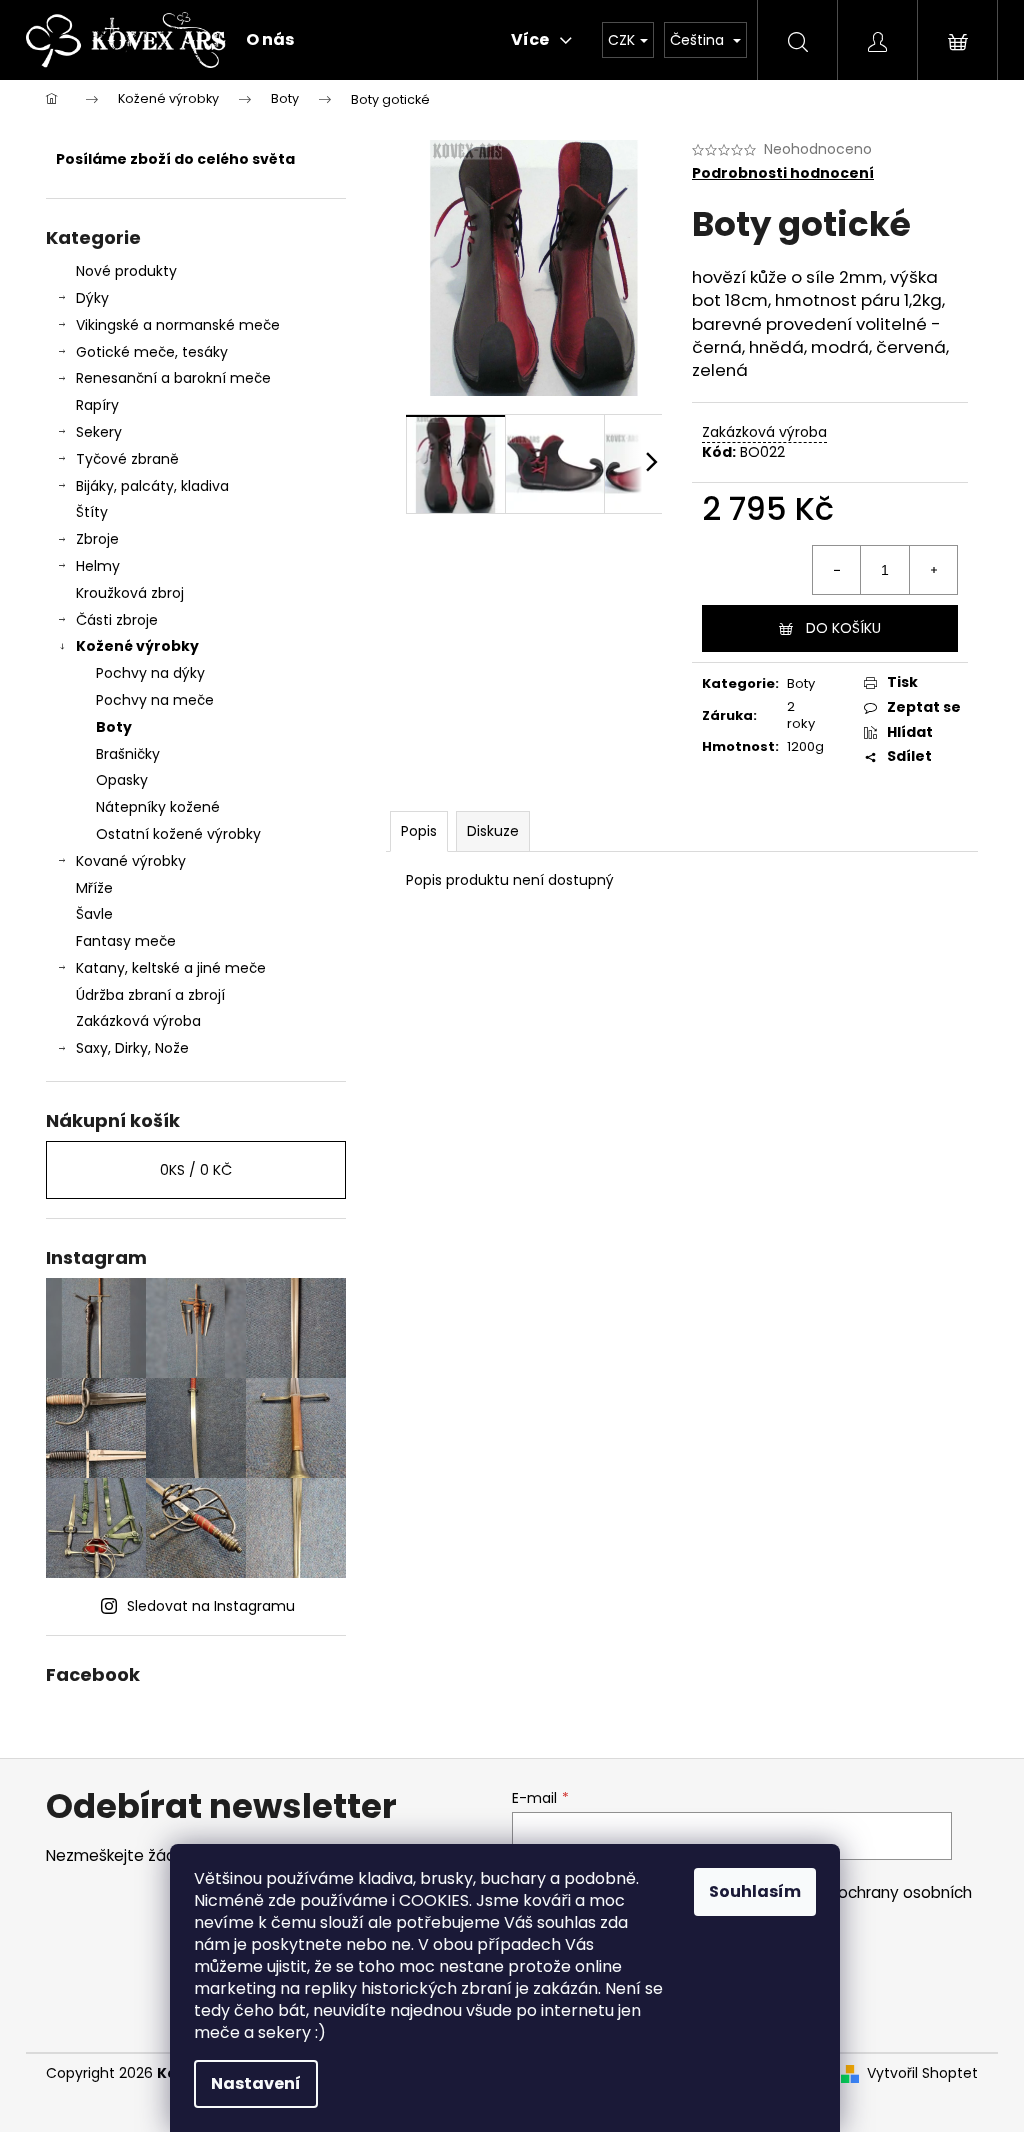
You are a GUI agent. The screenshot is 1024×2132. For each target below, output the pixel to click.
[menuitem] (270, 40)
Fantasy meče (126, 941)
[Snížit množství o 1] (837, 570)
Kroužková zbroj (130, 593)
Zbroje (97, 539)
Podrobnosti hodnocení (783, 173)
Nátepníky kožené (158, 807)
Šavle (94, 914)
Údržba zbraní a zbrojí (150, 995)
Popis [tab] (419, 831)
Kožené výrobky (137, 646)
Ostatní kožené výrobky (178, 834)
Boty (114, 727)
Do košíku (843, 628)
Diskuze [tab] (493, 831)
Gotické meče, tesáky (152, 352)
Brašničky (128, 754)
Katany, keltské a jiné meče (171, 968)
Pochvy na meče (155, 700)
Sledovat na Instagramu (211, 1606)
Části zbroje (117, 620)
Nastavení (256, 2083)
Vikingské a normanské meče (178, 325)
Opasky (122, 780)
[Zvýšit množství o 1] (933, 570)
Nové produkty (126, 271)
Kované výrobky (131, 861)
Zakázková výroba (138, 1021)
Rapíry (97, 405)
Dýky (92, 298)
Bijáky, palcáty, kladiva (152, 486)
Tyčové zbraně (127, 459)
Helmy (98, 566)
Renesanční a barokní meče (173, 378)
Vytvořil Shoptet (922, 2073)
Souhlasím (755, 1891)
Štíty (92, 512)
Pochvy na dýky (150, 673)
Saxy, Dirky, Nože (132, 1048)
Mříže (94, 888)
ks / (196, 1170)
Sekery (99, 432)
